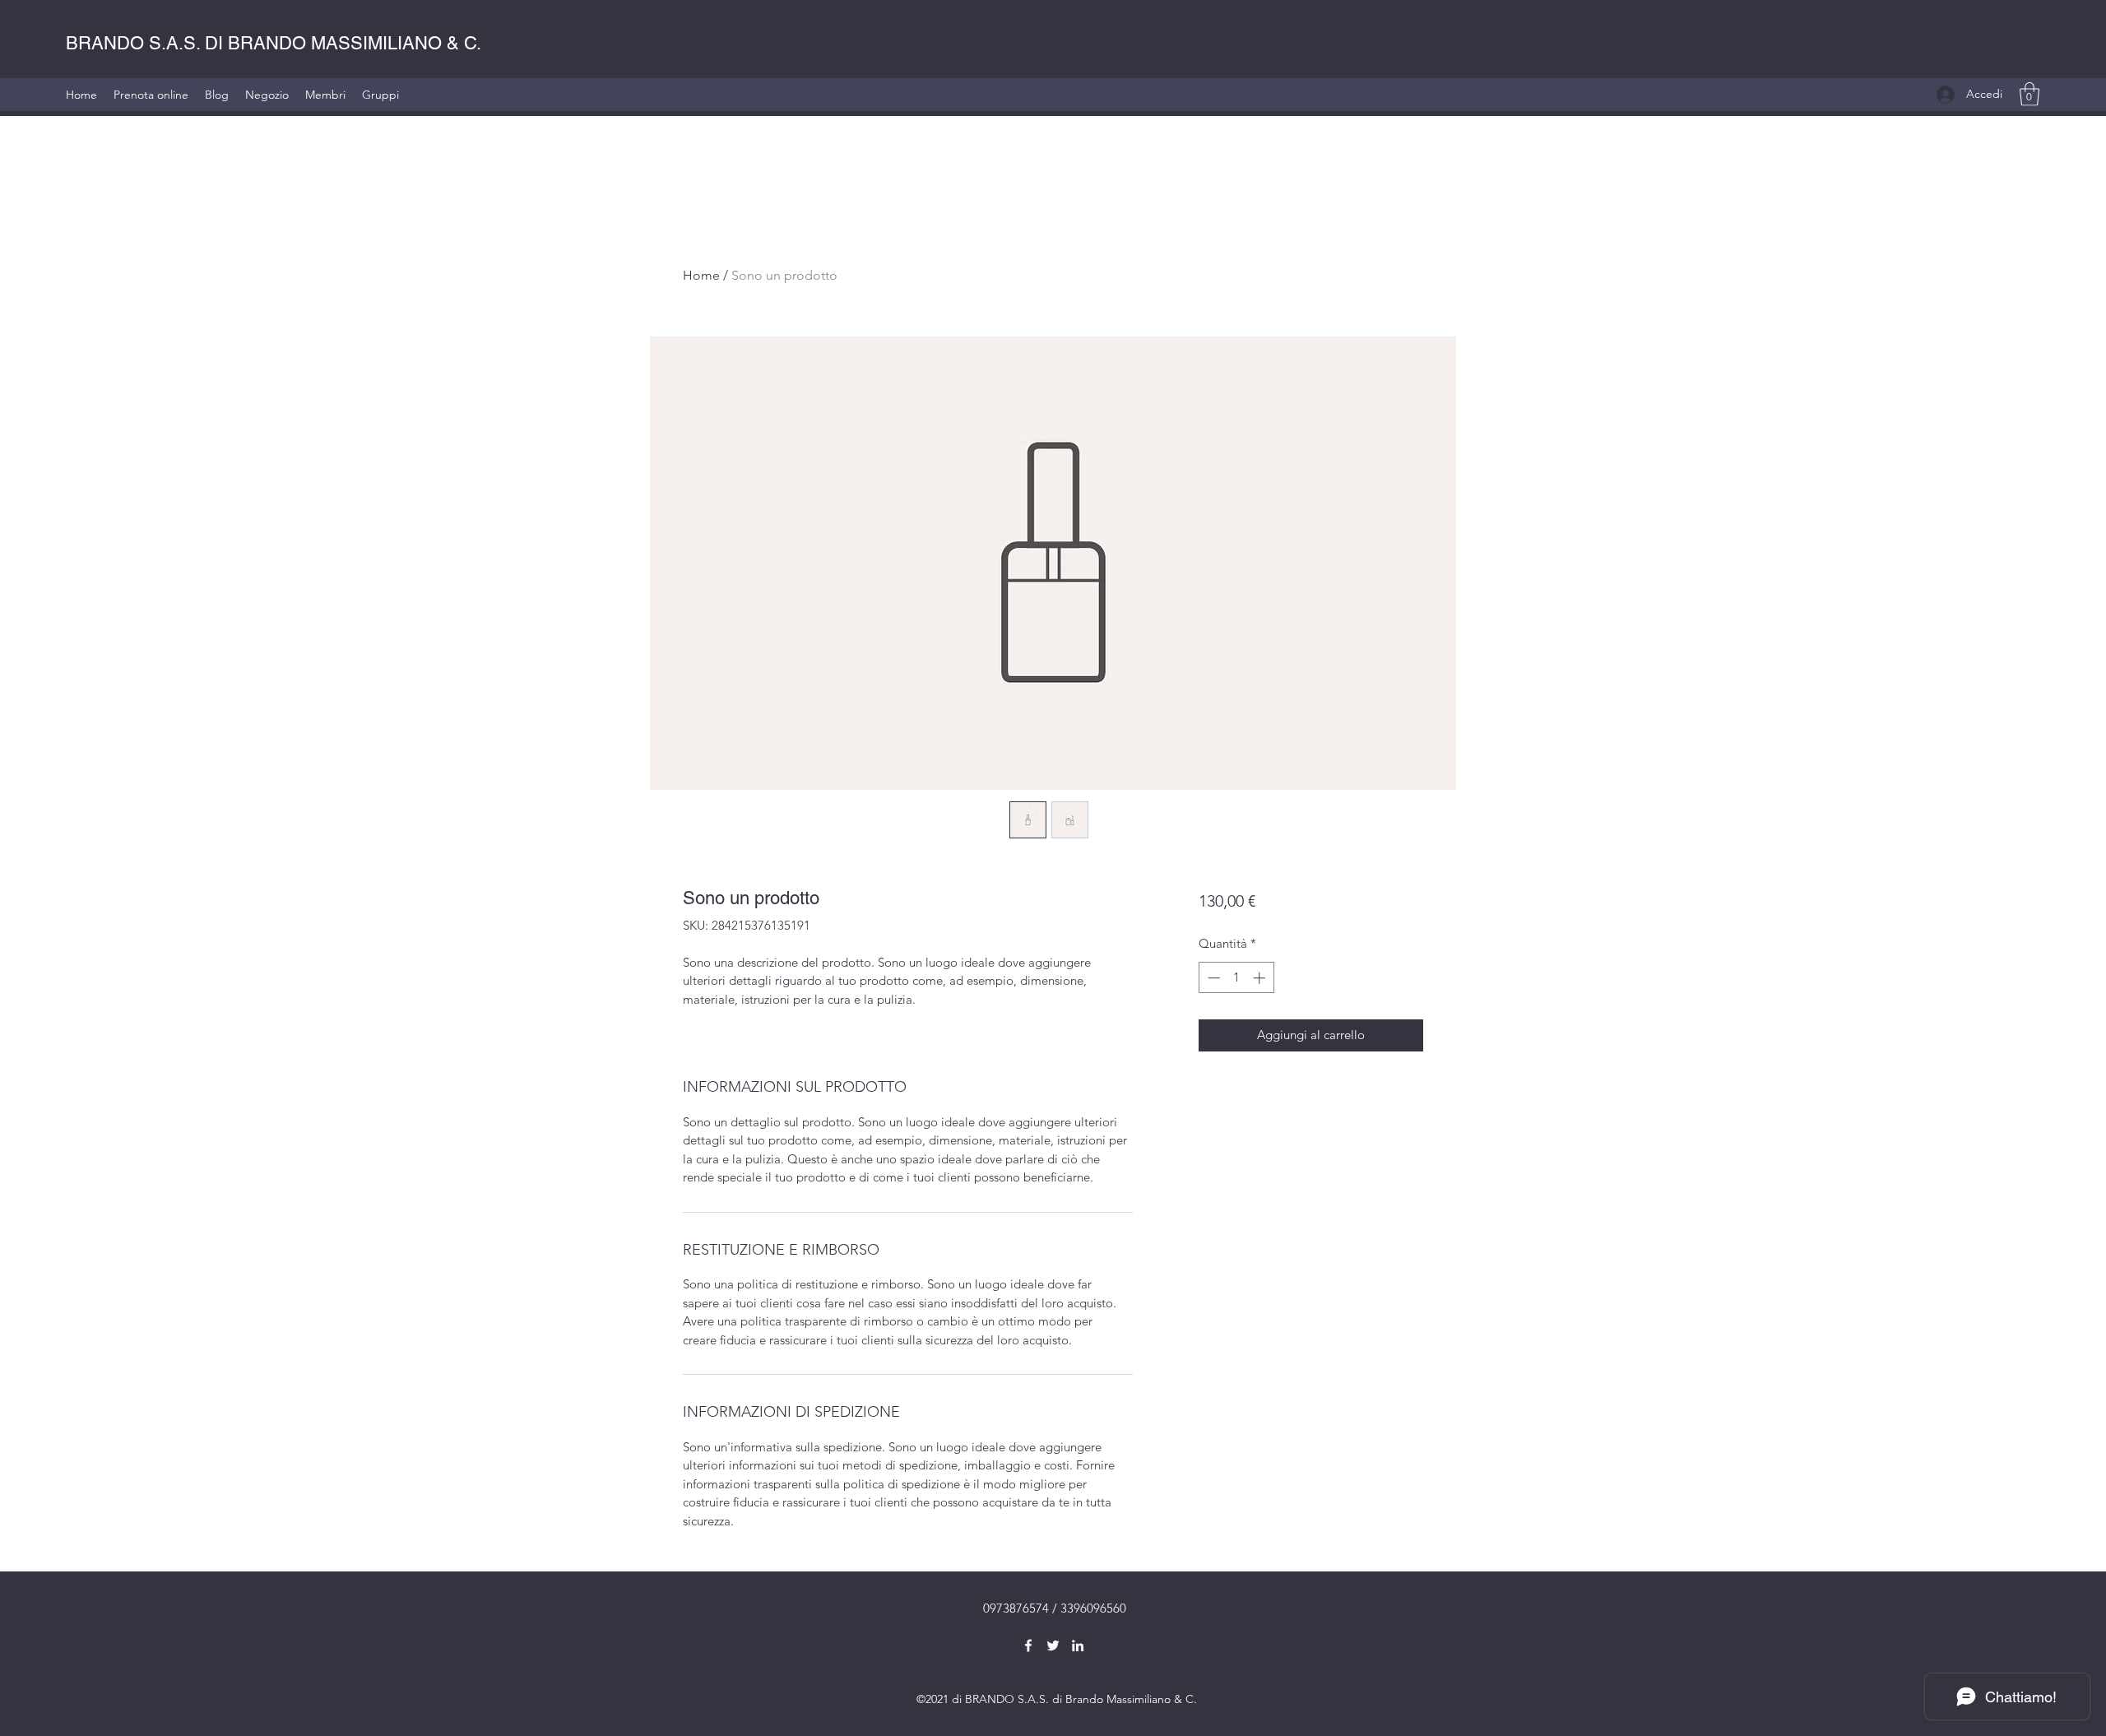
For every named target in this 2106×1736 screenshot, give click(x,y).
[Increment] (1261, 978)
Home (701, 275)
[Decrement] (1212, 978)
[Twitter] (1053, 1645)
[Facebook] (1028, 1645)
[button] (2029, 94)
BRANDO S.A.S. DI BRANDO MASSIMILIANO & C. (274, 43)
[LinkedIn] (1078, 1645)
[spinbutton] (1236, 978)
